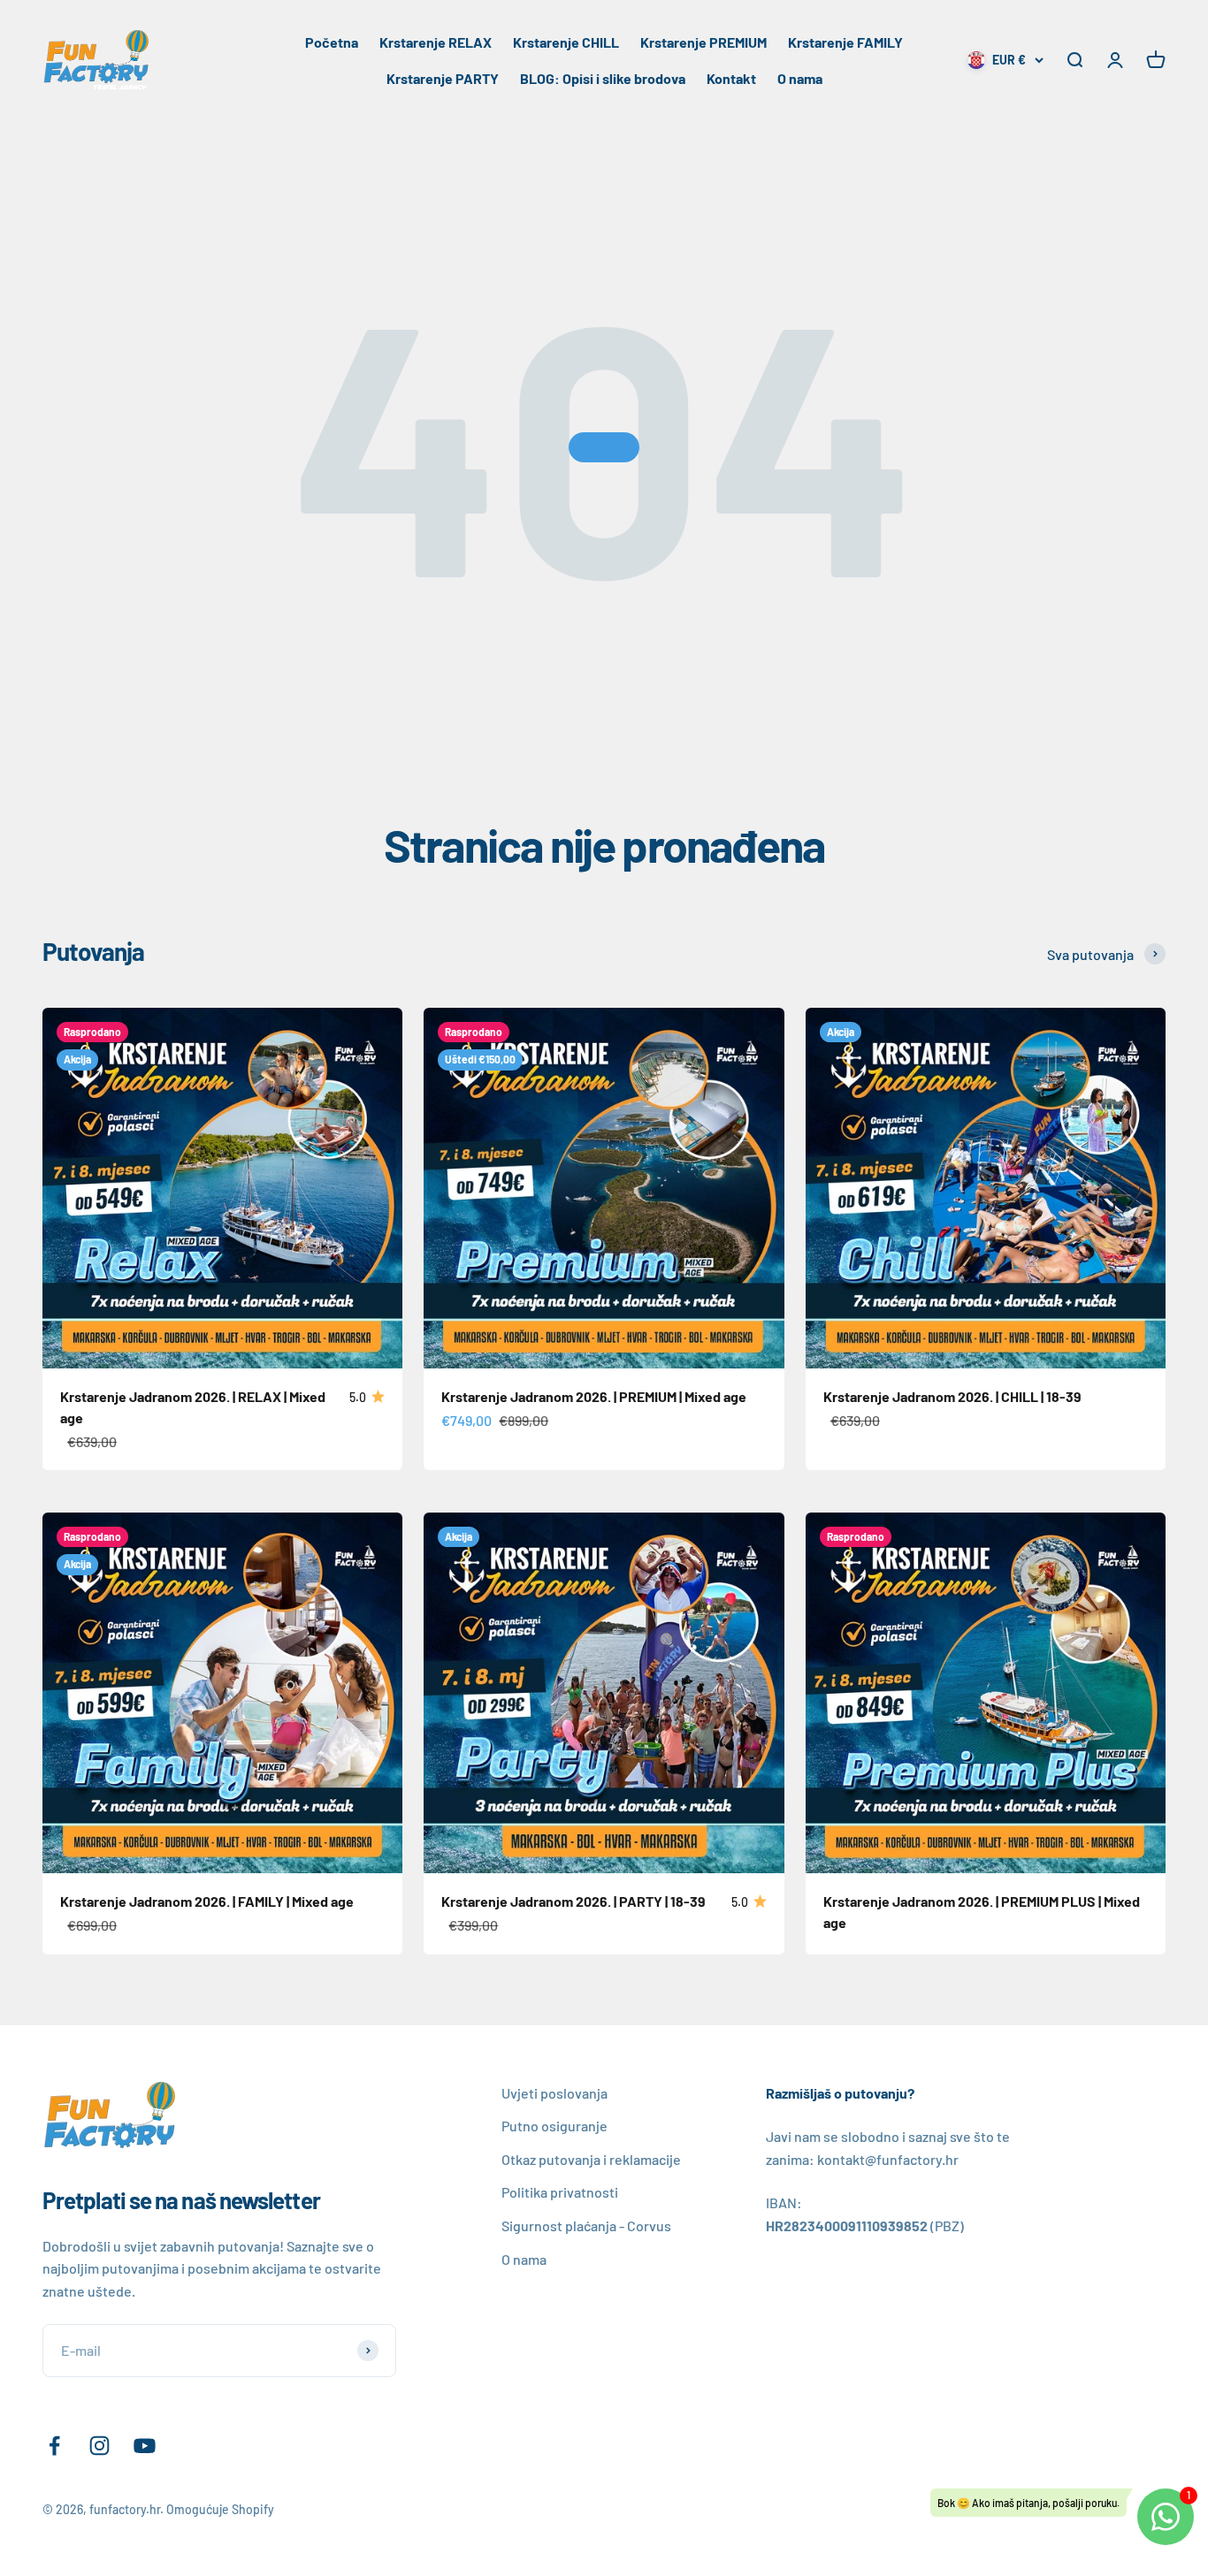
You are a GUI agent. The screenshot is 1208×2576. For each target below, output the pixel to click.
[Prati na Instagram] (99, 2446)
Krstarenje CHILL (566, 42)
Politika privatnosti (560, 2192)
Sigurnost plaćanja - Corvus (586, 2225)
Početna (332, 42)
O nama (800, 78)
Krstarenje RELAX (436, 42)
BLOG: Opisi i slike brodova (603, 78)
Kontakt (731, 78)
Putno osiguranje (554, 2126)
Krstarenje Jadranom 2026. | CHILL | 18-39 (952, 1396)
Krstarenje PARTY (443, 78)
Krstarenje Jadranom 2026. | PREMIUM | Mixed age (594, 1396)
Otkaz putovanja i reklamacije (591, 2159)
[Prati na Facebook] (54, 2446)
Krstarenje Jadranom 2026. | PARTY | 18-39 (573, 1901)
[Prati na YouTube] (145, 2446)
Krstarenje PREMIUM (703, 42)
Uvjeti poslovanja (554, 2093)
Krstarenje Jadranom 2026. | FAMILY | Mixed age (207, 1901)
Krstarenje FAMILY (845, 42)
